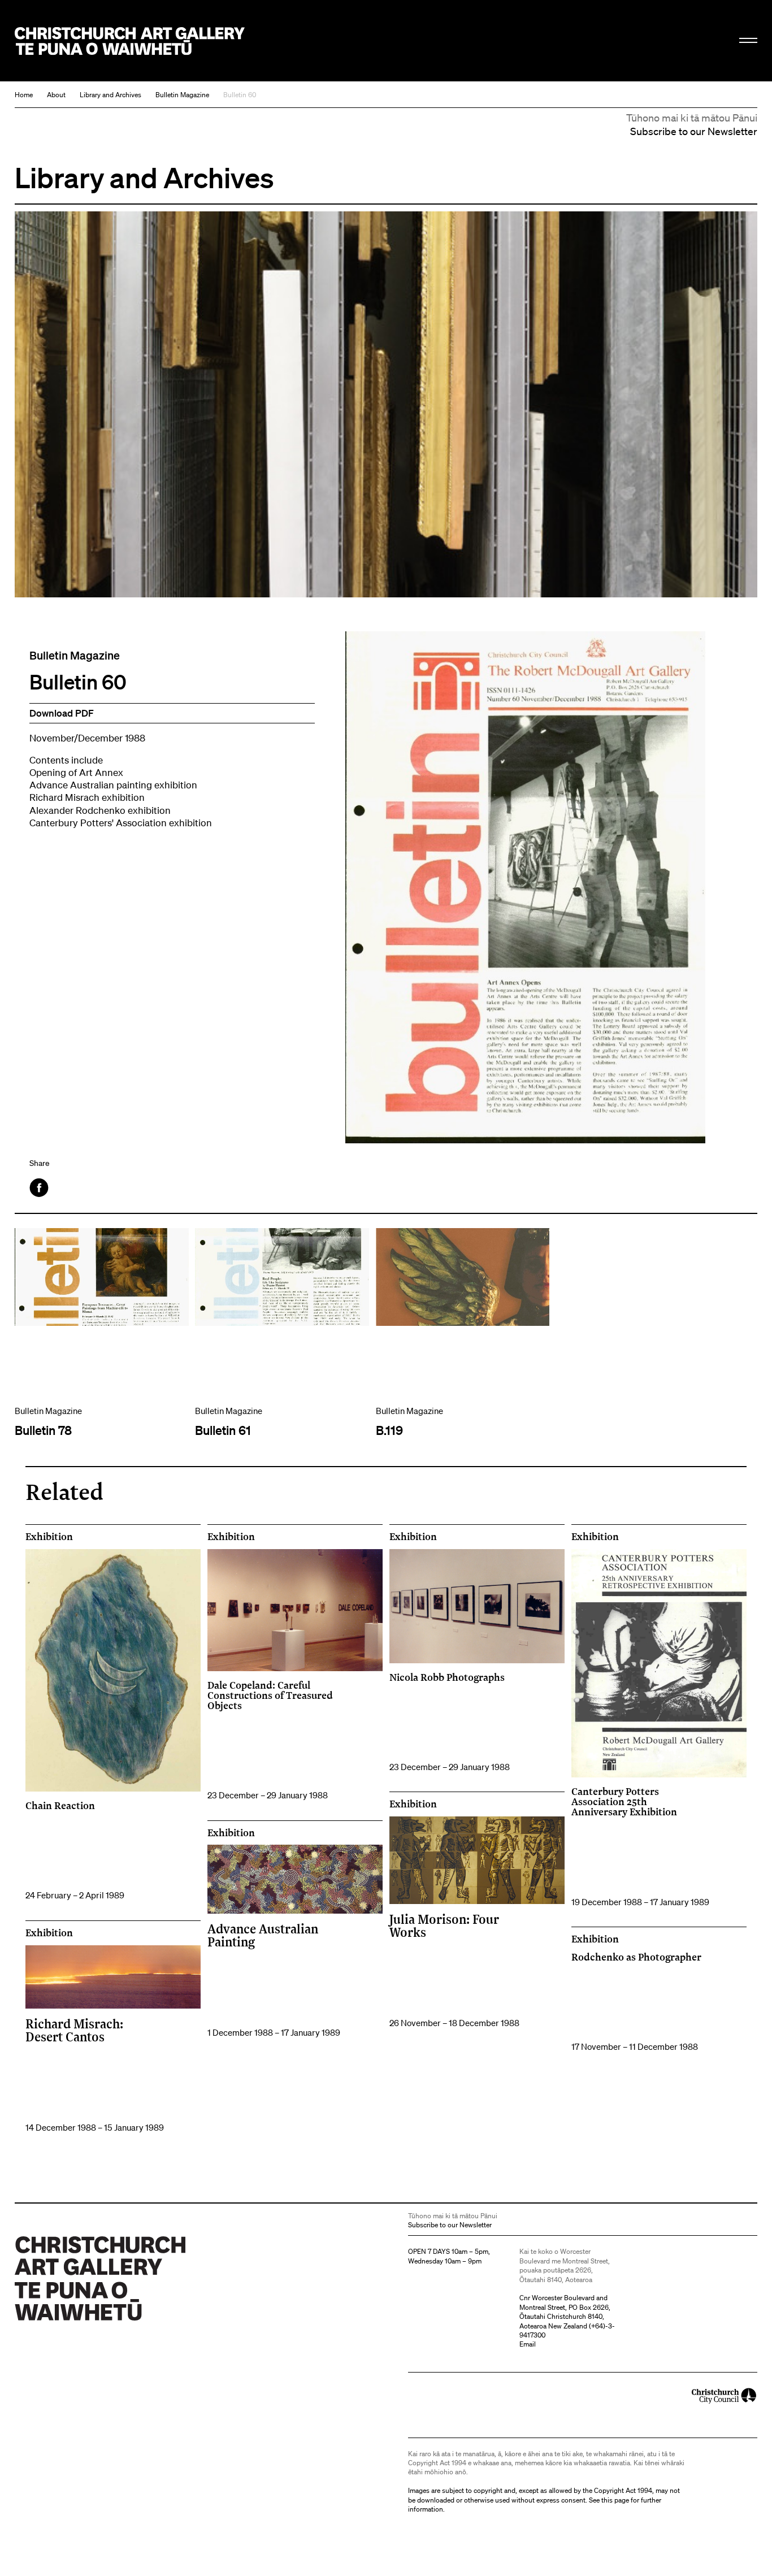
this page (615, 2500)
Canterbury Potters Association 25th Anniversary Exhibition (624, 1801)
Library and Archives (110, 95)
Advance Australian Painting (263, 1935)
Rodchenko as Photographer (636, 1957)
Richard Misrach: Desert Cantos (74, 2030)
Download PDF (62, 713)
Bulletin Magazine (182, 95)
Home (24, 95)
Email (528, 2344)
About (56, 95)
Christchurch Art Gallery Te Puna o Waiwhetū (130, 41)
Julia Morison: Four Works (444, 1925)
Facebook (40, 1188)
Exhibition (49, 1537)
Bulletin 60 (240, 95)
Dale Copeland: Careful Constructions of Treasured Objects (270, 1695)
